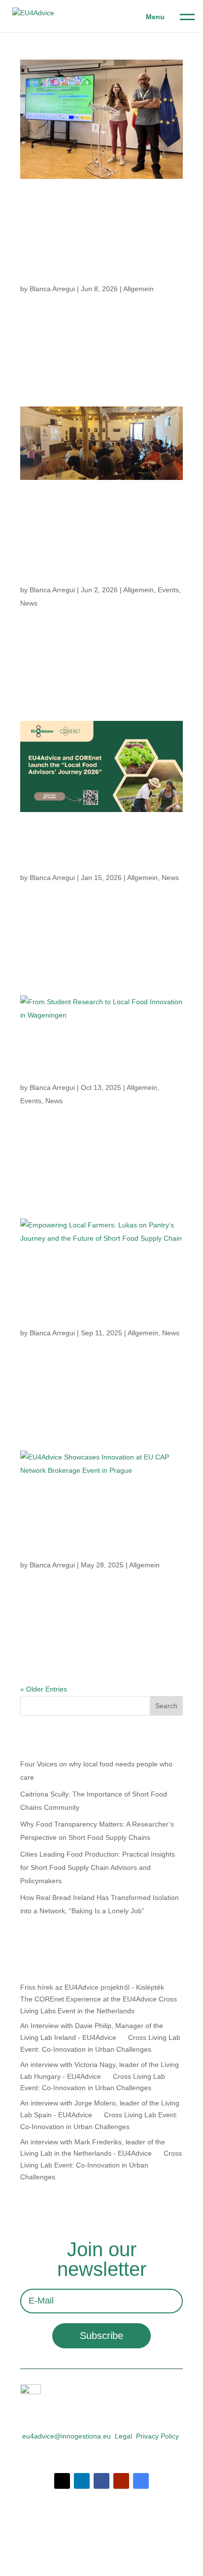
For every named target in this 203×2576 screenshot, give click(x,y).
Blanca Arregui (52, 289)
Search (166, 1706)
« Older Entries (44, 1689)
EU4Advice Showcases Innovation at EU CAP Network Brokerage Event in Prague (101, 1525)
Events (168, 590)
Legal (123, 2436)
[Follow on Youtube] (121, 2481)
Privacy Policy (157, 2436)
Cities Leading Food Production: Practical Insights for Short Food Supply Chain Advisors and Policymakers (98, 1867)
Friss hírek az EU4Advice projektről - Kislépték (92, 1987)
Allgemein (138, 289)
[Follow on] (141, 2481)
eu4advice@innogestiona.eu (67, 2436)
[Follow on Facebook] (101, 2481)
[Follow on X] (62, 2481)
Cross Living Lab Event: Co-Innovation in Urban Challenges (101, 2165)
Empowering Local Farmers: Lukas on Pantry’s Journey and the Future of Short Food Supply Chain (101, 1293)
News (29, 603)
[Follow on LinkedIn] (82, 2481)
